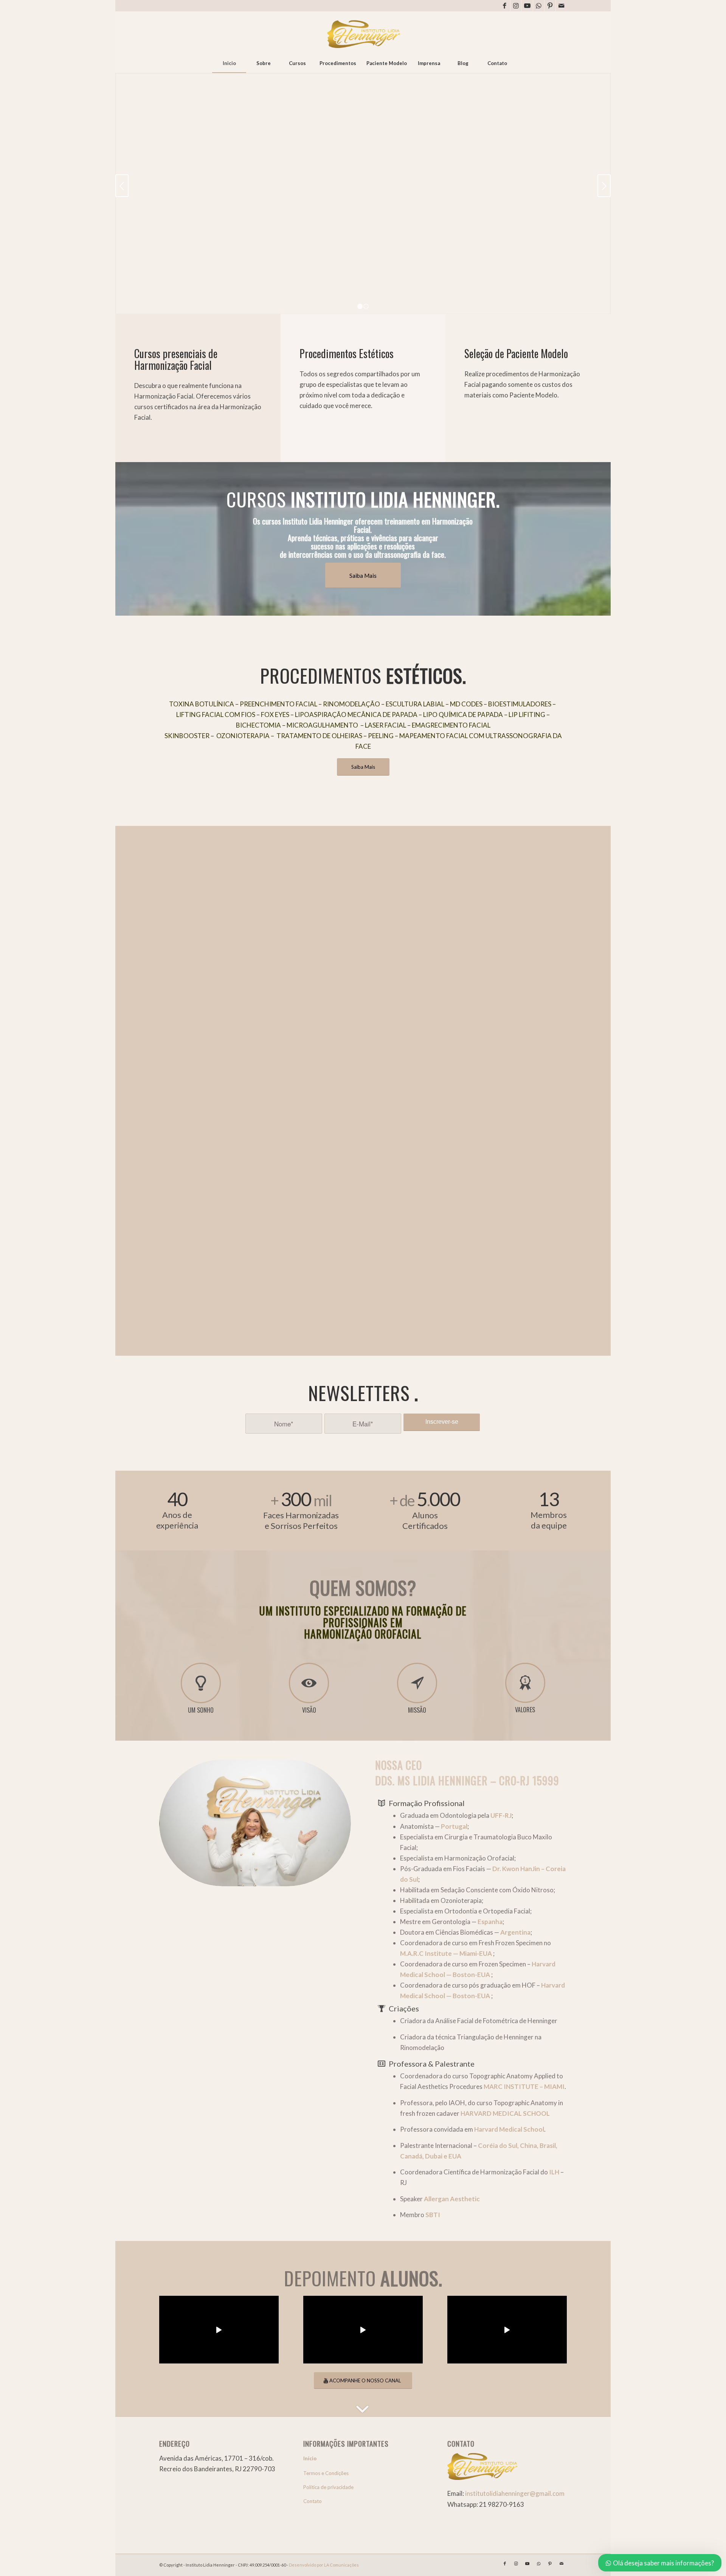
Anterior (122, 186)
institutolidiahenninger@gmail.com (515, 2493)
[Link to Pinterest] (550, 6)
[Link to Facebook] (505, 6)
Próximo (604, 186)
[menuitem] (229, 63)
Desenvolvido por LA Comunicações (324, 2565)
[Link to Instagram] (516, 6)
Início (310, 2458)
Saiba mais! (180, 296)
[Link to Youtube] (527, 6)
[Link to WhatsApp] (539, 6)
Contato (313, 2501)
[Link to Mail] (562, 6)
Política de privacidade (328, 2487)
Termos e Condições (326, 2473)
